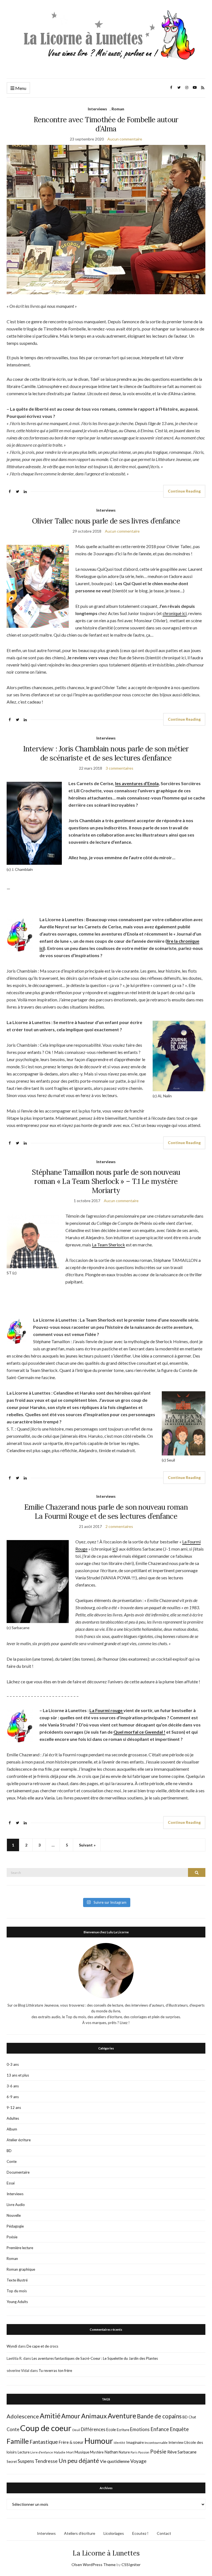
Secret (12, 2462)
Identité (120, 2443)
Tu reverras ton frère (55, 2371)
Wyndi (12, 2346)
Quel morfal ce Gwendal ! (139, 1732)
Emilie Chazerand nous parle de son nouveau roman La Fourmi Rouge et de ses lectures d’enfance (106, 1512)
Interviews (97, 109)
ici (115, 1549)
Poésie (12, 2237)
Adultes (13, 2118)
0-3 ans (13, 2064)
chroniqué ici (175, 613)
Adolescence (23, 2416)
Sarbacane (187, 2452)
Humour (99, 2441)
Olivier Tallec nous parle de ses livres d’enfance (106, 521)
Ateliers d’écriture (80, 2533)
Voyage (138, 2461)
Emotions (140, 2429)
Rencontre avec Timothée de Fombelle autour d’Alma (106, 124)
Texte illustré (17, 2280)
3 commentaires (120, 768)
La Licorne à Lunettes (106, 2553)
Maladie (60, 2452)
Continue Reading (184, 491)
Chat (192, 2417)
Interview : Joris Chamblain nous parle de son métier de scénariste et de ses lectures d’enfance (106, 753)
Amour (71, 2416)
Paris (134, 2452)
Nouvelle (14, 2215)
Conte (12, 2161)
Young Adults (17, 2302)
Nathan (111, 2452)
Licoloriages (114, 2533)
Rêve (172, 2452)
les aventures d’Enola (137, 783)
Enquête (179, 2429)
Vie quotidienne (115, 2461)
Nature (124, 2452)
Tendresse (46, 2461)
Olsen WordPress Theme (94, 2565)
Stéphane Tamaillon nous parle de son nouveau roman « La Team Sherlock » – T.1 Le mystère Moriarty (106, 1181)
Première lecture (20, 2248)
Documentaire (18, 2172)
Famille (18, 2441)
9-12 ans (14, 2108)
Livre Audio (16, 2205)
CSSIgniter (131, 2565)
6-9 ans (13, 2097)
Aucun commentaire (125, 139)
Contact (164, 2533)
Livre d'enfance (42, 2452)
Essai (11, 2183)
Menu (20, 88)
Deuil (76, 2430)
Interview (176, 2442)
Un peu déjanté (79, 2461)
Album (12, 2129)
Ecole (111, 2430)
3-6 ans (13, 2086)
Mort (70, 2452)
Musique (82, 2452)
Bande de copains (159, 2416)
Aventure (122, 2416)
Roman (118, 109)
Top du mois (17, 2291)
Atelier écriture (19, 2140)
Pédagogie (15, 2226)
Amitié (50, 2416)
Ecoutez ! (140, 2533)
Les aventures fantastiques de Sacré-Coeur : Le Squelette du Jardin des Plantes (95, 2358)
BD (9, 2151)
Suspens (26, 2461)
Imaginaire (135, 2442)
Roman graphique (21, 2269)
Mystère (97, 2452)
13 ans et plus (18, 2075)
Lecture (24, 2452)
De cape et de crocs (42, 2346)
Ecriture (123, 2430)
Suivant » (87, 1845)
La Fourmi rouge (106, 1710)
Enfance (160, 2429)
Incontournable (156, 2443)
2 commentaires (119, 1526)
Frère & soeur (71, 2442)
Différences (93, 2429)
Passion (144, 2452)
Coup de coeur (46, 2428)
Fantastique (44, 2442)
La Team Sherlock (108, 1245)
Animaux (94, 2416)
